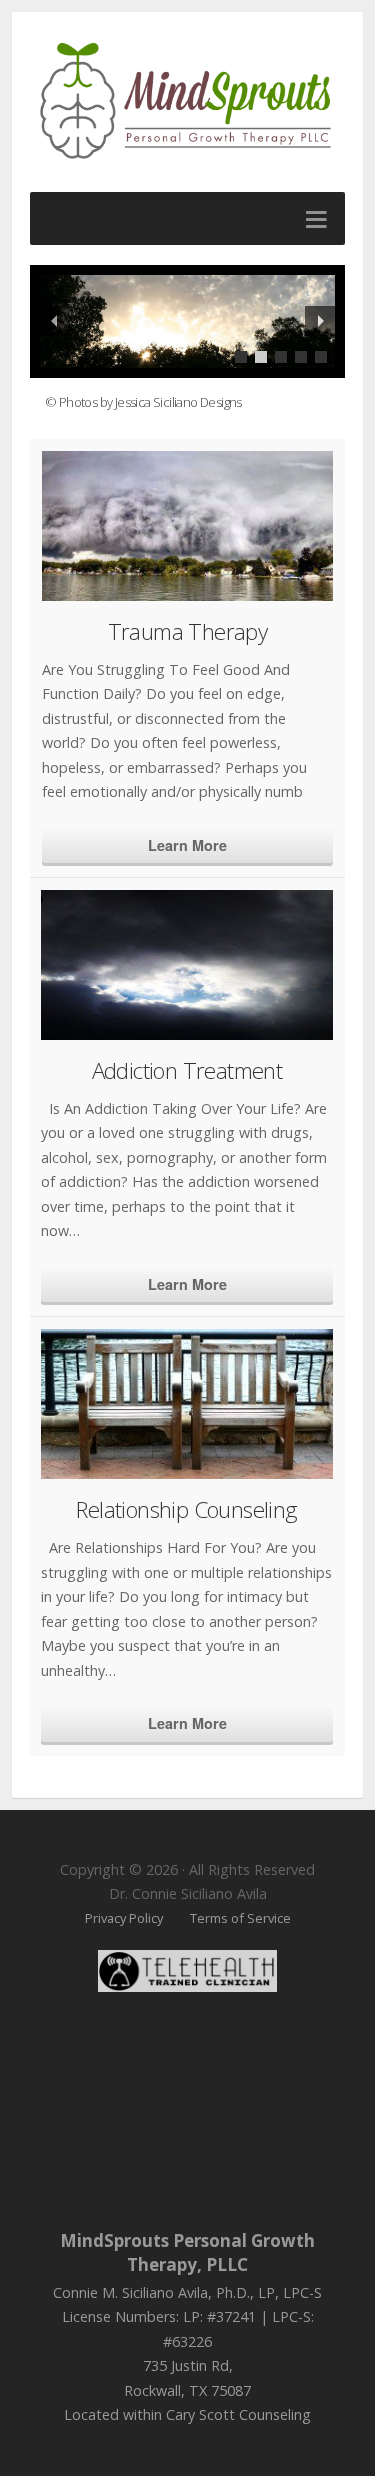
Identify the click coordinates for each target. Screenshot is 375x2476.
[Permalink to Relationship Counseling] (187, 1404)
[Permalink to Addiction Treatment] (187, 965)
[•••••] (187, 321)
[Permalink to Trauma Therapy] (187, 526)
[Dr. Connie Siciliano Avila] (187, 101)
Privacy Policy (124, 1918)
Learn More (187, 845)
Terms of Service (240, 1918)
